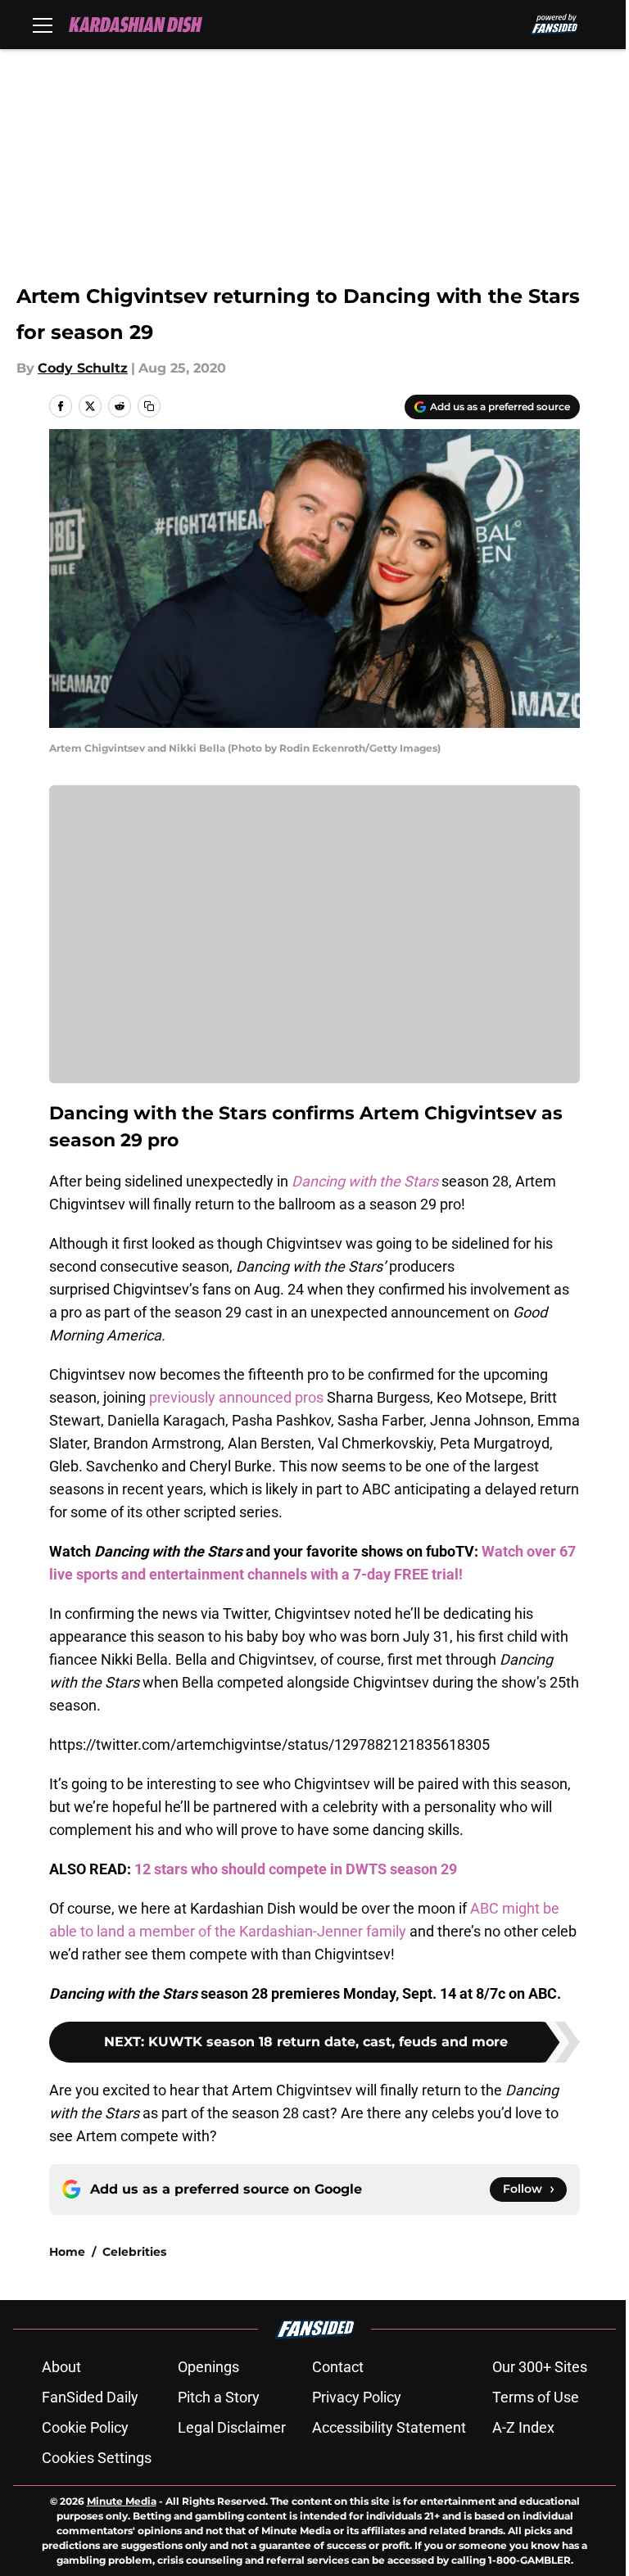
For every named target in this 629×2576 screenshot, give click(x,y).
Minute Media (122, 2501)
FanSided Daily (90, 2397)
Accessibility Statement (389, 2427)
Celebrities (134, 2252)
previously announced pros (236, 1397)
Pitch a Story (219, 2397)
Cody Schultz (83, 368)
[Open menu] (43, 25)
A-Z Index (523, 2427)
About (61, 2367)
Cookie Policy (85, 2427)
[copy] (149, 406)
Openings (208, 2367)
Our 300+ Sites (540, 2367)
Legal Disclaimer (232, 2427)
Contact (338, 2367)
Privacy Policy (357, 2397)
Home (67, 2252)
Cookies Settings (97, 2458)
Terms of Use (536, 2397)
